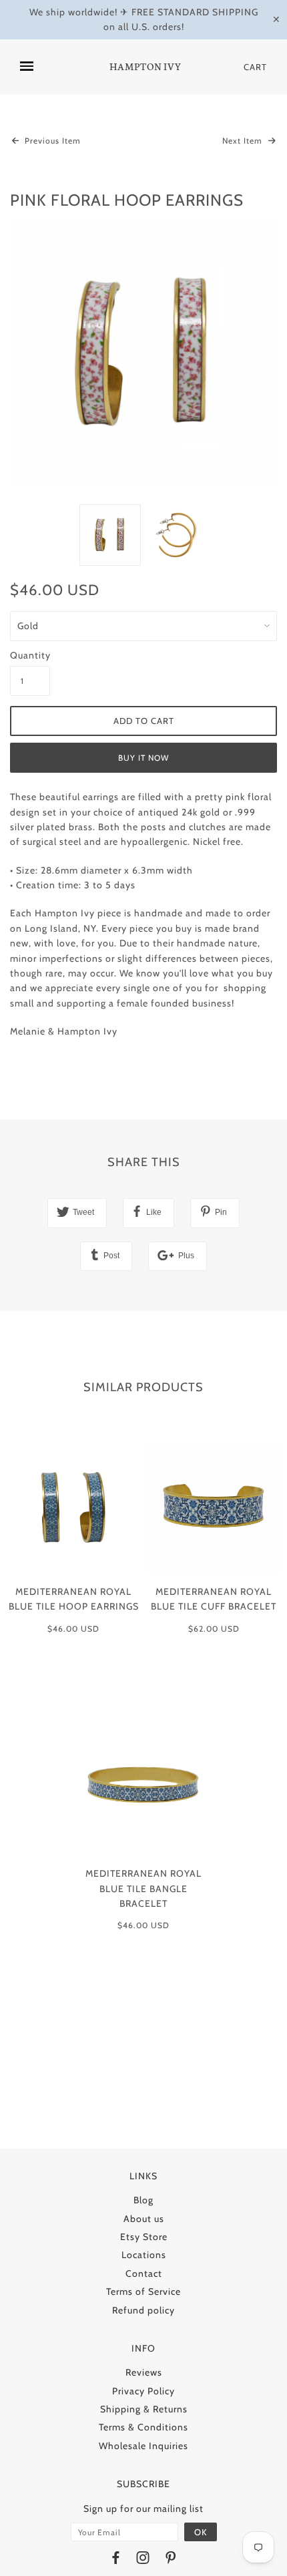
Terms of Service (143, 2291)
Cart (255, 67)
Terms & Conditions (143, 2427)
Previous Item (51, 141)
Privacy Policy (143, 2391)
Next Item (244, 141)
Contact (144, 2273)
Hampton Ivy (146, 67)
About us (144, 2219)
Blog (143, 2200)
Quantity (30, 655)
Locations (144, 2255)
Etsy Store (144, 2237)
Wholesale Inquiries (143, 2446)
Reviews (144, 2372)
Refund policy (143, 2310)
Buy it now (143, 758)
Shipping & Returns (144, 2409)
